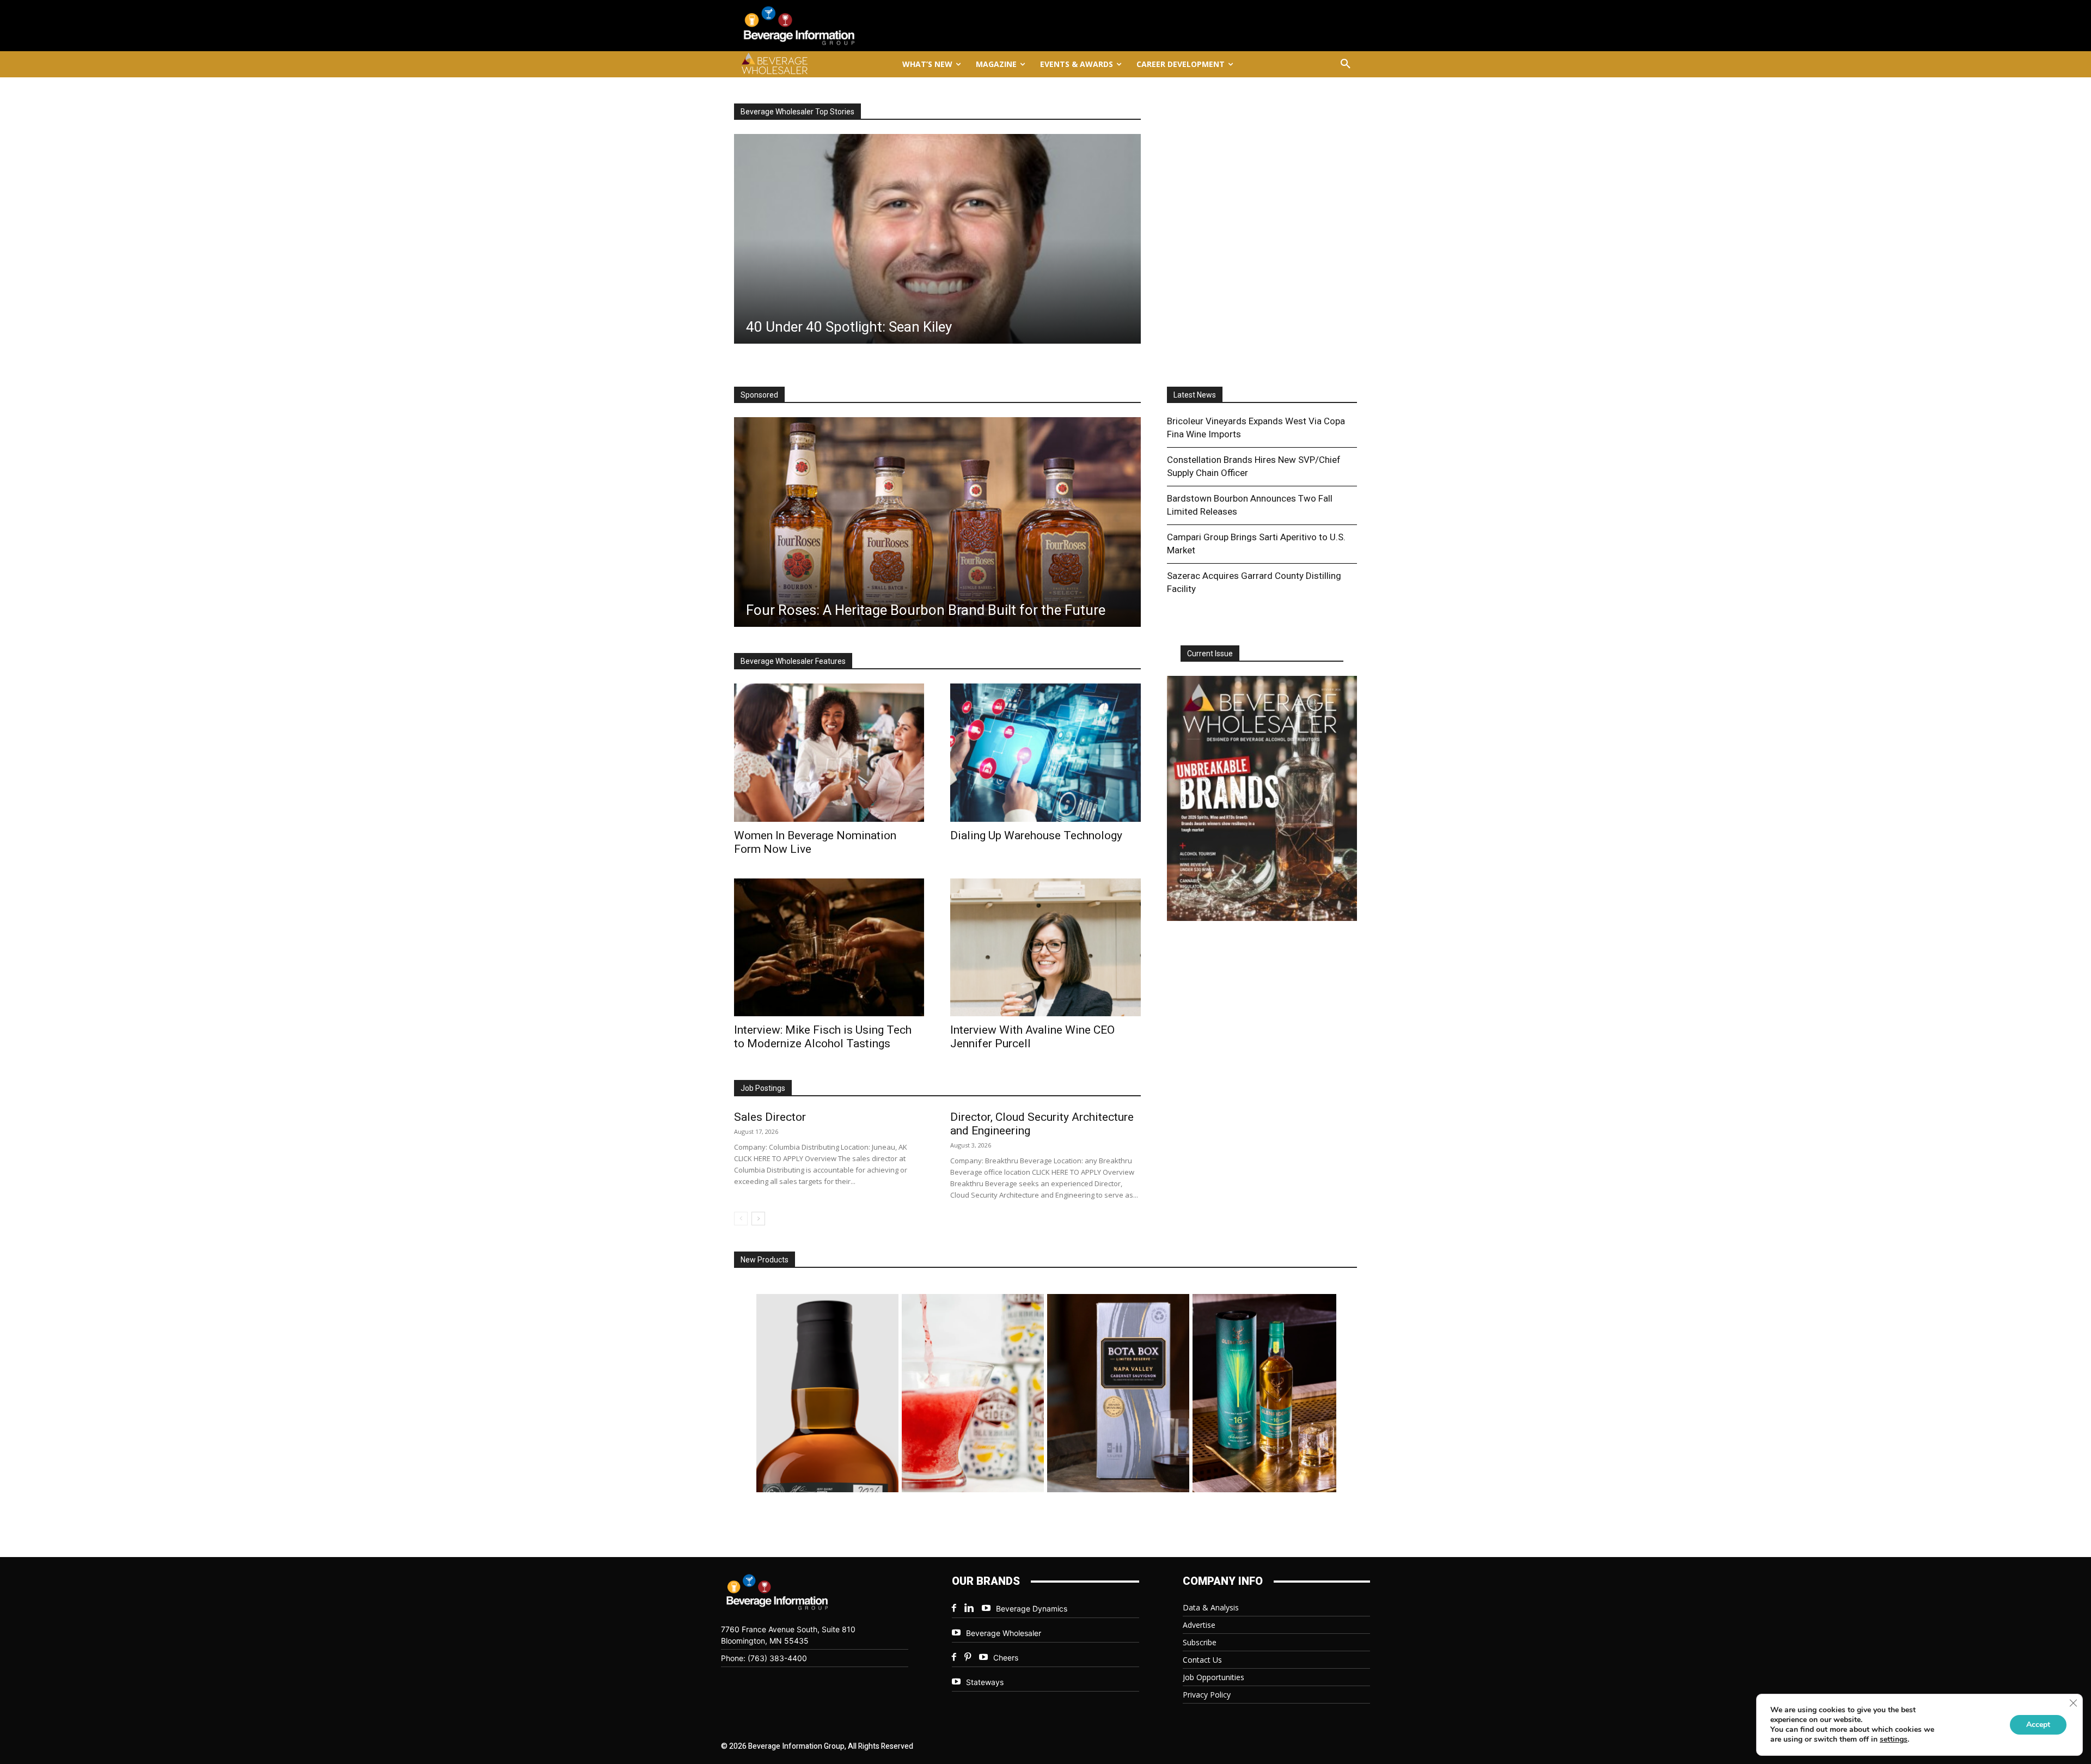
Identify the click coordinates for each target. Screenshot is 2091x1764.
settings (1894, 1739)
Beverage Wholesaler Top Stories (797, 112)
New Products (765, 1260)
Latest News (1195, 395)
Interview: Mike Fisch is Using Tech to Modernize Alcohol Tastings (823, 1037)
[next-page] (758, 1219)
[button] (1346, 64)
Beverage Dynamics (1032, 1609)
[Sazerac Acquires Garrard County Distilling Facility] (937, 239)
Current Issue (1210, 654)
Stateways (985, 1682)
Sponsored (759, 395)
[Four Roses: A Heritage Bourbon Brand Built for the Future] (937, 522)
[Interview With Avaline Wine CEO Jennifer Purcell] (1045, 947)
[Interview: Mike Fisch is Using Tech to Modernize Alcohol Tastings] (829, 947)
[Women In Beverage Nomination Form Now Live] (829, 752)
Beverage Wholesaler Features (793, 661)
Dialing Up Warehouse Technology (1036, 835)
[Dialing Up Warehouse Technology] (1045, 752)
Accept (2038, 1725)
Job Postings (763, 1088)
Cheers (1006, 1658)
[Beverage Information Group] (835, 26)
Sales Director (770, 1117)
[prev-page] (741, 1219)
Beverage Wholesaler (1004, 1633)
